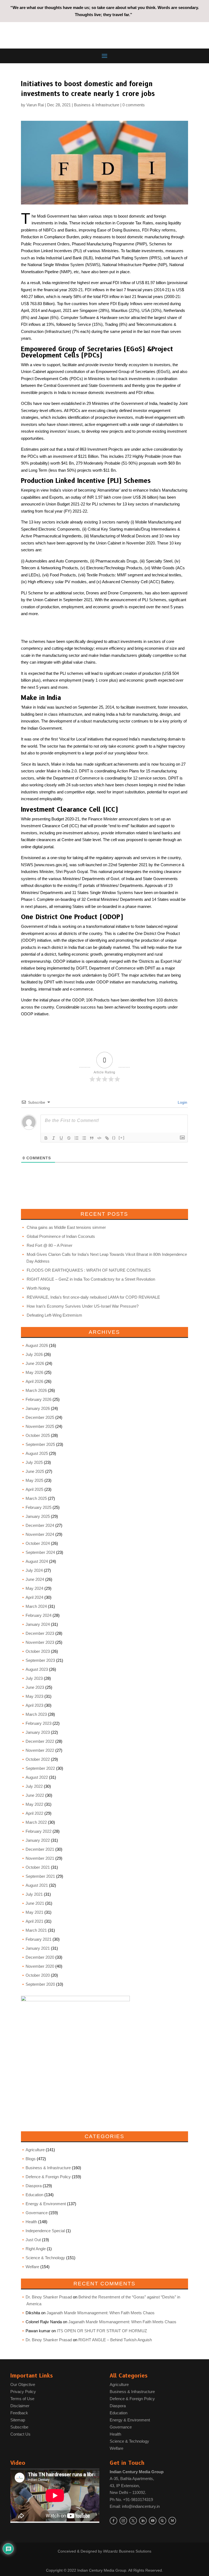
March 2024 (36, 1606)
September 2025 (40, 1444)
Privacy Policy (23, 2392)
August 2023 (37, 1669)
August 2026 (37, 1345)
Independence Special (45, 2231)
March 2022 (36, 1822)
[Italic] (54, 1138)
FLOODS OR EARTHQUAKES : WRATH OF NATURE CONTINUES (89, 1270)
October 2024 (38, 1543)
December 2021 (40, 1849)
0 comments (134, 105)
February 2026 (39, 1399)
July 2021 (34, 1894)
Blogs (31, 2159)
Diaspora (34, 2186)
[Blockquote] (92, 1138)
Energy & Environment (46, 2204)
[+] (122, 1138)
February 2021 (39, 1939)
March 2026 (36, 1390)
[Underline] (61, 1138)
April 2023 (34, 1705)
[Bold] (46, 1138)
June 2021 (35, 1903)
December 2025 (40, 1417)
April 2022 (34, 1813)
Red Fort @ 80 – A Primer (50, 1245)
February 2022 (39, 1831)
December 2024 (40, 1525)
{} (114, 1138)
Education (34, 2195)
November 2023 (40, 1642)
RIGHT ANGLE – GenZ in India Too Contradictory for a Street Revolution (91, 1279)
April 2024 (34, 1597)
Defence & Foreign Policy (48, 2177)
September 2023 (40, 1660)
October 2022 (38, 1759)
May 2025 (34, 1480)
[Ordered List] (76, 1138)
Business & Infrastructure (97, 105)
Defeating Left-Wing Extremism (54, 1315)
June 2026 (35, 1363)
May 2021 (34, 1912)
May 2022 (34, 1804)
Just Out (33, 2240)
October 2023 (38, 1651)
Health (31, 2222)
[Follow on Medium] (172, 2521)
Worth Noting (38, 1288)
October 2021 (38, 1867)
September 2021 (40, 1876)
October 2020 (38, 1975)
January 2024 (38, 1624)
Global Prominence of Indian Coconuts (61, 1236)
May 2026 (34, 1372)
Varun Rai (35, 105)
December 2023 (40, 1633)
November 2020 (40, 1966)
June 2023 (35, 1687)
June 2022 (35, 1795)
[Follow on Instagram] (123, 2521)
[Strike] (69, 1138)
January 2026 (38, 1408)
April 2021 (34, 1921)
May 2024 (34, 1588)
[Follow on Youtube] (153, 2521)
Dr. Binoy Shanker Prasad (49, 2297)
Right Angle (36, 2249)
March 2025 (36, 1498)
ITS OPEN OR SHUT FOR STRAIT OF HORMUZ (102, 2331)
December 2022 (40, 1741)
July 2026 (34, 1354)
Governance (37, 2213)
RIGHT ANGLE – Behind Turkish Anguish (115, 2340)
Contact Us (20, 2434)
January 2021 (38, 1948)
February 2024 (39, 1615)
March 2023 (36, 1714)
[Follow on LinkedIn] (143, 2521)
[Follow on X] (133, 2521)
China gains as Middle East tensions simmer (66, 1227)
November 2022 (40, 1750)
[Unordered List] (84, 1138)
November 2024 (40, 1534)
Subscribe (19, 2427)
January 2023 (38, 1732)
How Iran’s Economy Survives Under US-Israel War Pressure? (83, 1306)
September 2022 (40, 1768)
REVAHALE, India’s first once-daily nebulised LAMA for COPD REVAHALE (93, 1297)
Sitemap (18, 2420)
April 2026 (34, 1381)
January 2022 (38, 1840)
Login (182, 1102)
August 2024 (37, 1561)
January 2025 (38, 1516)
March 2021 (36, 1930)
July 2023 (34, 1678)
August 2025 (37, 1453)
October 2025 (38, 1435)
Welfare (32, 2267)
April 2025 (34, 1489)
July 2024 (34, 1570)
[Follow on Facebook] (113, 2521)
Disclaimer (20, 2406)
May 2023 (34, 1696)
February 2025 (39, 1507)
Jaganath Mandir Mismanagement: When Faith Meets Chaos (101, 2313)
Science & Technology (45, 2258)
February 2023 (39, 1723)
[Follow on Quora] (162, 2521)
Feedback (19, 2413)
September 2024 (40, 1552)
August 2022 (37, 1777)
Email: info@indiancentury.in (135, 2506)
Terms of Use (22, 2399)
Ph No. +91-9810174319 (131, 2500)
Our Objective (23, 2384)
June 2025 (35, 1471)
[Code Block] (99, 1138)
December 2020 (40, 1957)
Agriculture (35, 2150)
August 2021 (37, 1885)
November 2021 (40, 1858)
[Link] (107, 1138)
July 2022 (34, 1786)
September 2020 (40, 1984)
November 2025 (40, 1426)
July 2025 (34, 1462)
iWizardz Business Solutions (127, 2551)
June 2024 (35, 1579)
